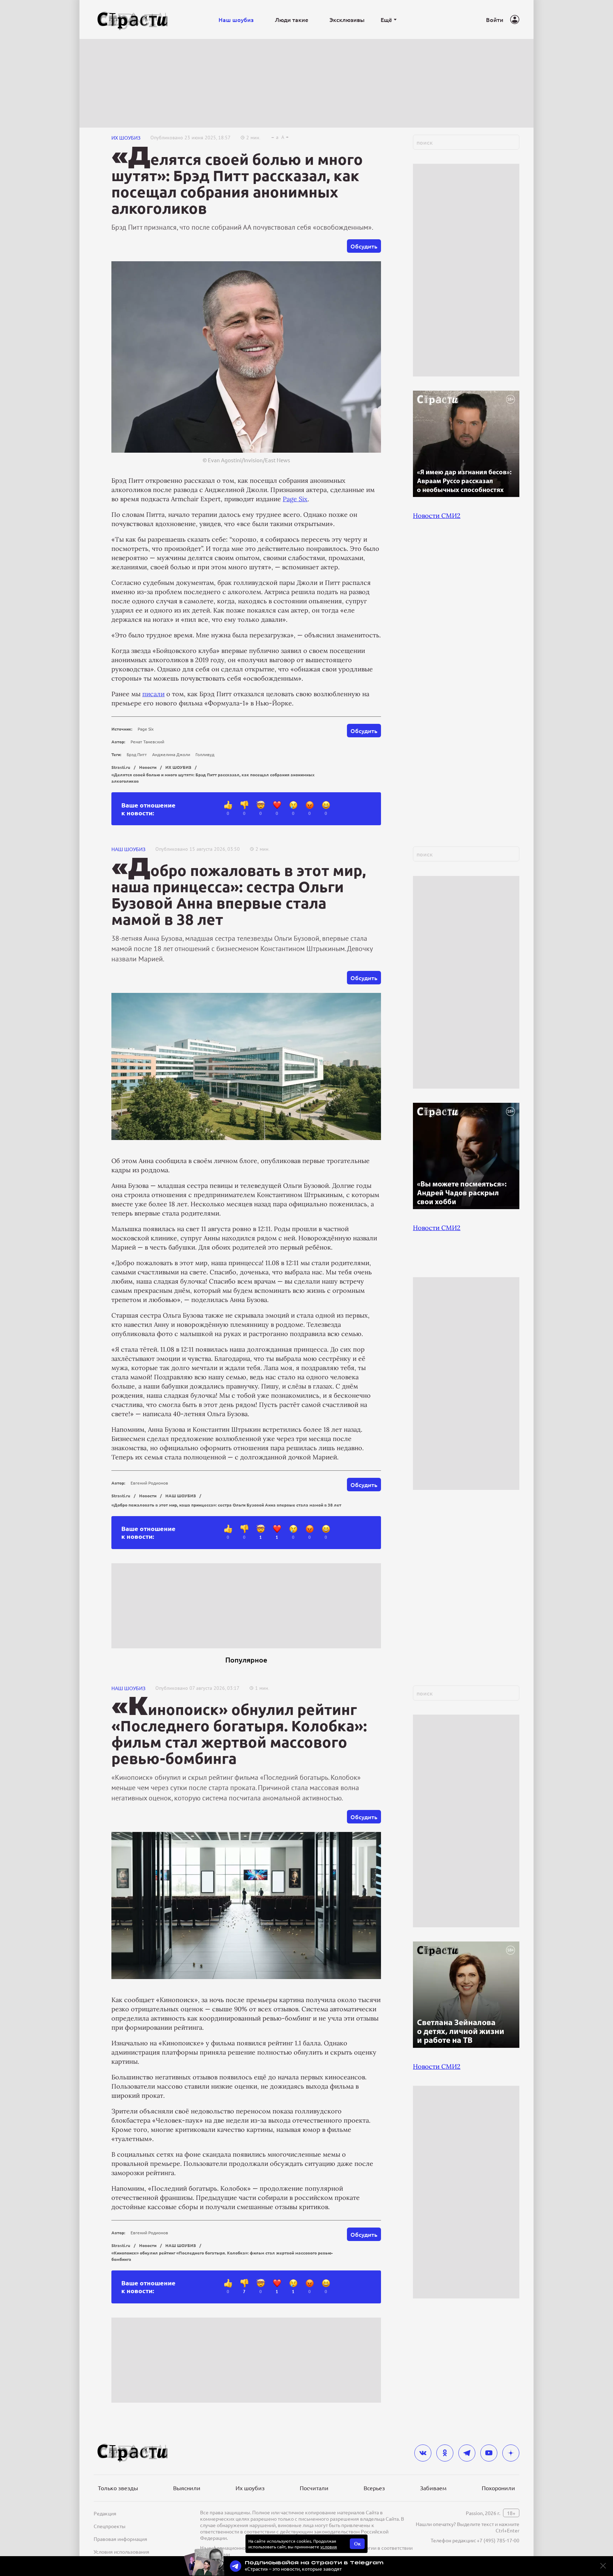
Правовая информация (120, 2539)
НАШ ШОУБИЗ (128, 849)
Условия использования (122, 2552)
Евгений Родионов (149, 1483)
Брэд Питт (137, 754)
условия (329, 2547)
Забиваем (433, 2488)
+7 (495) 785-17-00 (498, 2540)
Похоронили (498, 2488)
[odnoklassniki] (445, 2453)
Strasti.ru (121, 767)
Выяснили (187, 2488)
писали (153, 694)
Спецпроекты (110, 2526)
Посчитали (314, 2488)
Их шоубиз (250, 2488)
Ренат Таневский (147, 742)
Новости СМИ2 (437, 516)
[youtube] (489, 2453)
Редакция (105, 2513)
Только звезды (118, 2488)
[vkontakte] (423, 2453)
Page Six (295, 499)
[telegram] (467, 2453)
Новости (148, 767)
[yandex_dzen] (511, 2453)
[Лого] (133, 20)
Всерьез (374, 2488)
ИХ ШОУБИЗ (126, 138)
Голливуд (205, 754)
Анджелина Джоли (171, 754)
